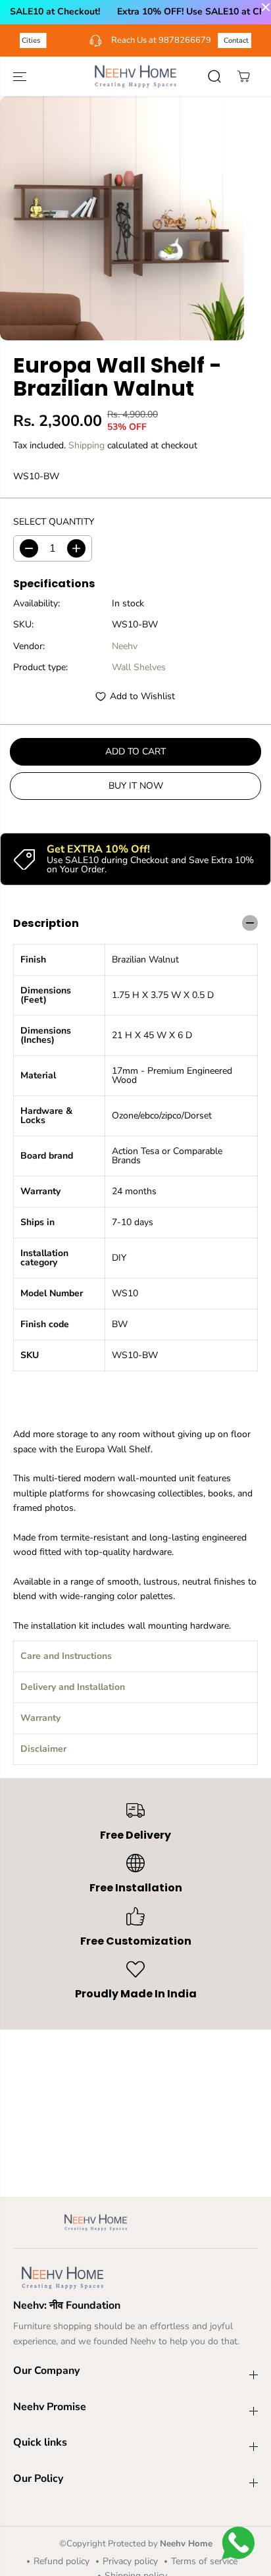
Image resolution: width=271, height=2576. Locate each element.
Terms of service (204, 2561)
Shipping (86, 445)
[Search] (214, 76)
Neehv (125, 646)
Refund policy (62, 2561)
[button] (21, 76)
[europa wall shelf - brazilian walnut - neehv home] (122, 218)
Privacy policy (130, 2561)
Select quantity (54, 522)
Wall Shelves (139, 667)
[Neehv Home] (135, 76)
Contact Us (200, 40)
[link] (135, 2278)
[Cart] (243, 76)
